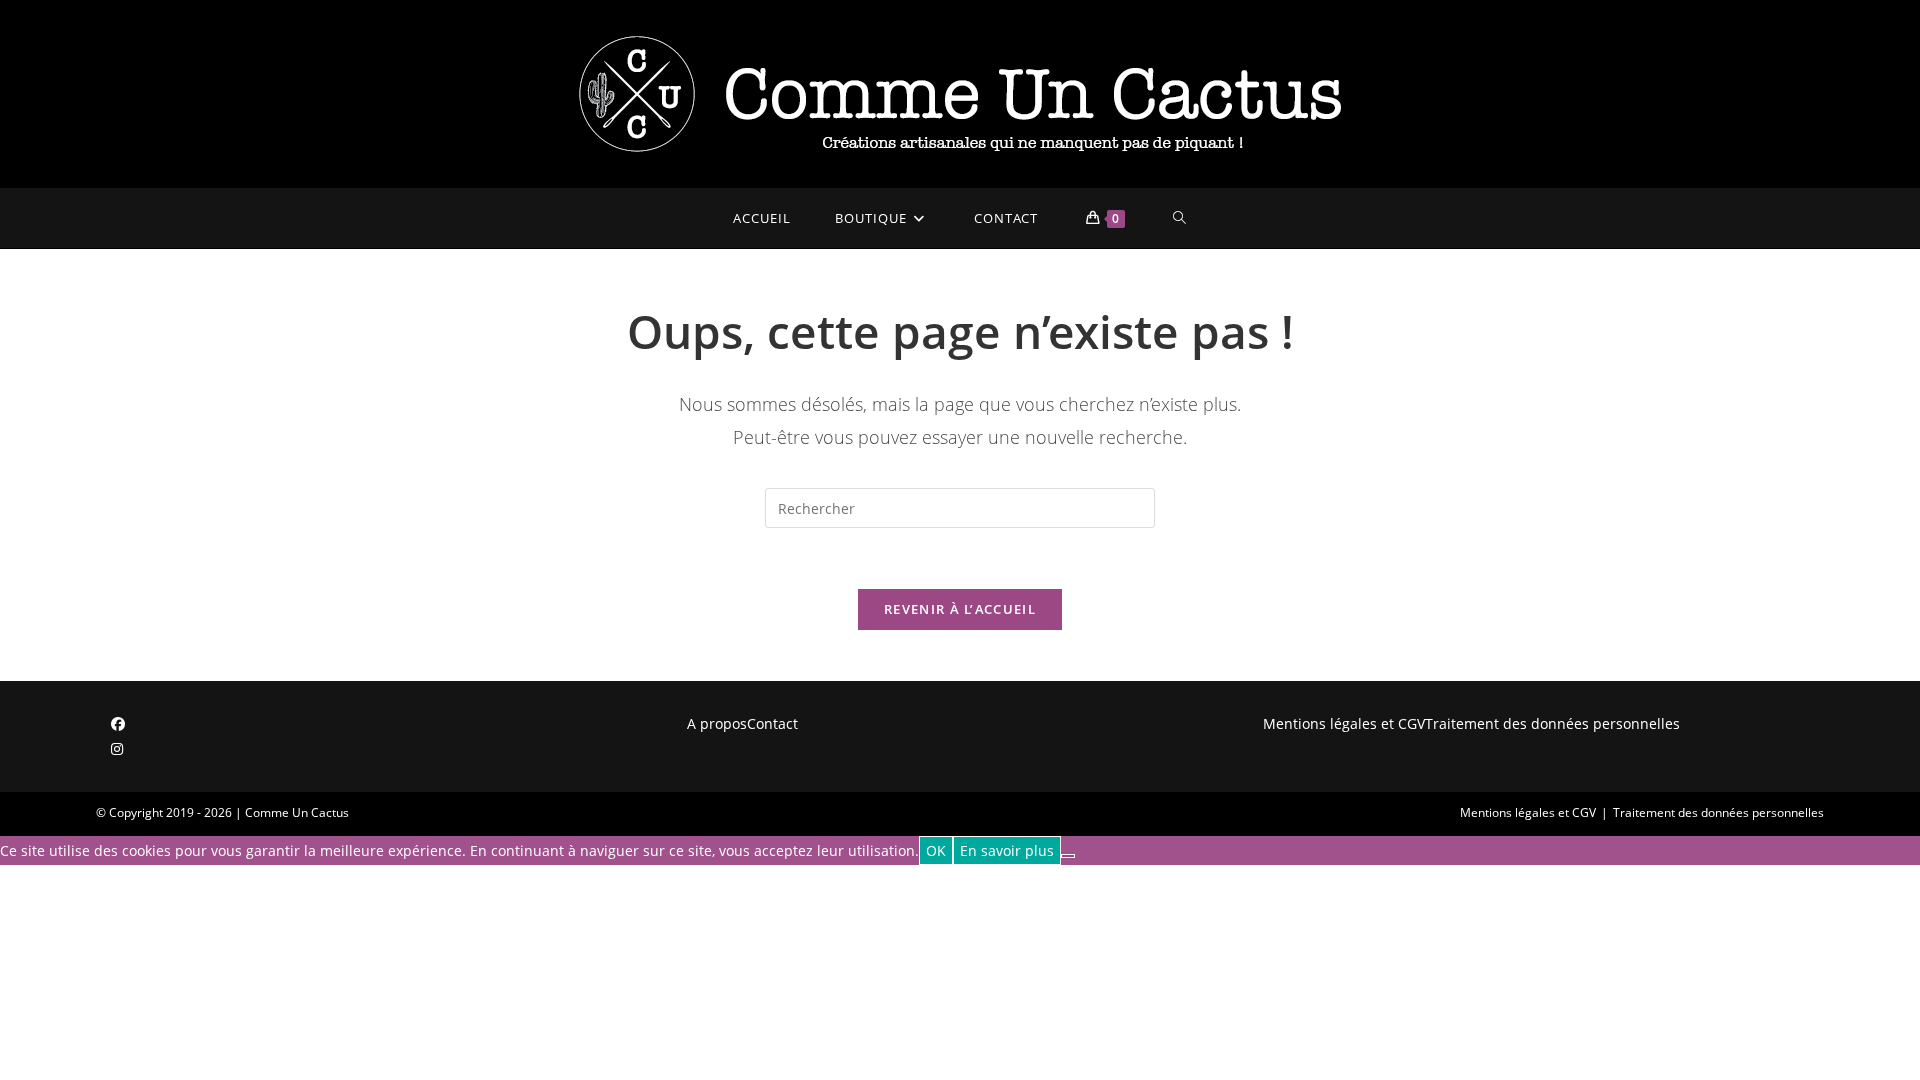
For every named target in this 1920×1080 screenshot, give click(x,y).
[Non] (1068, 856)
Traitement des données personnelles (1552, 723)
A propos (717, 723)
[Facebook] (118, 723)
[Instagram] (117, 748)
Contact (772, 723)
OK (936, 850)
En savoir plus (1007, 850)
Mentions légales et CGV (1344, 723)
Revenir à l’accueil (960, 609)
